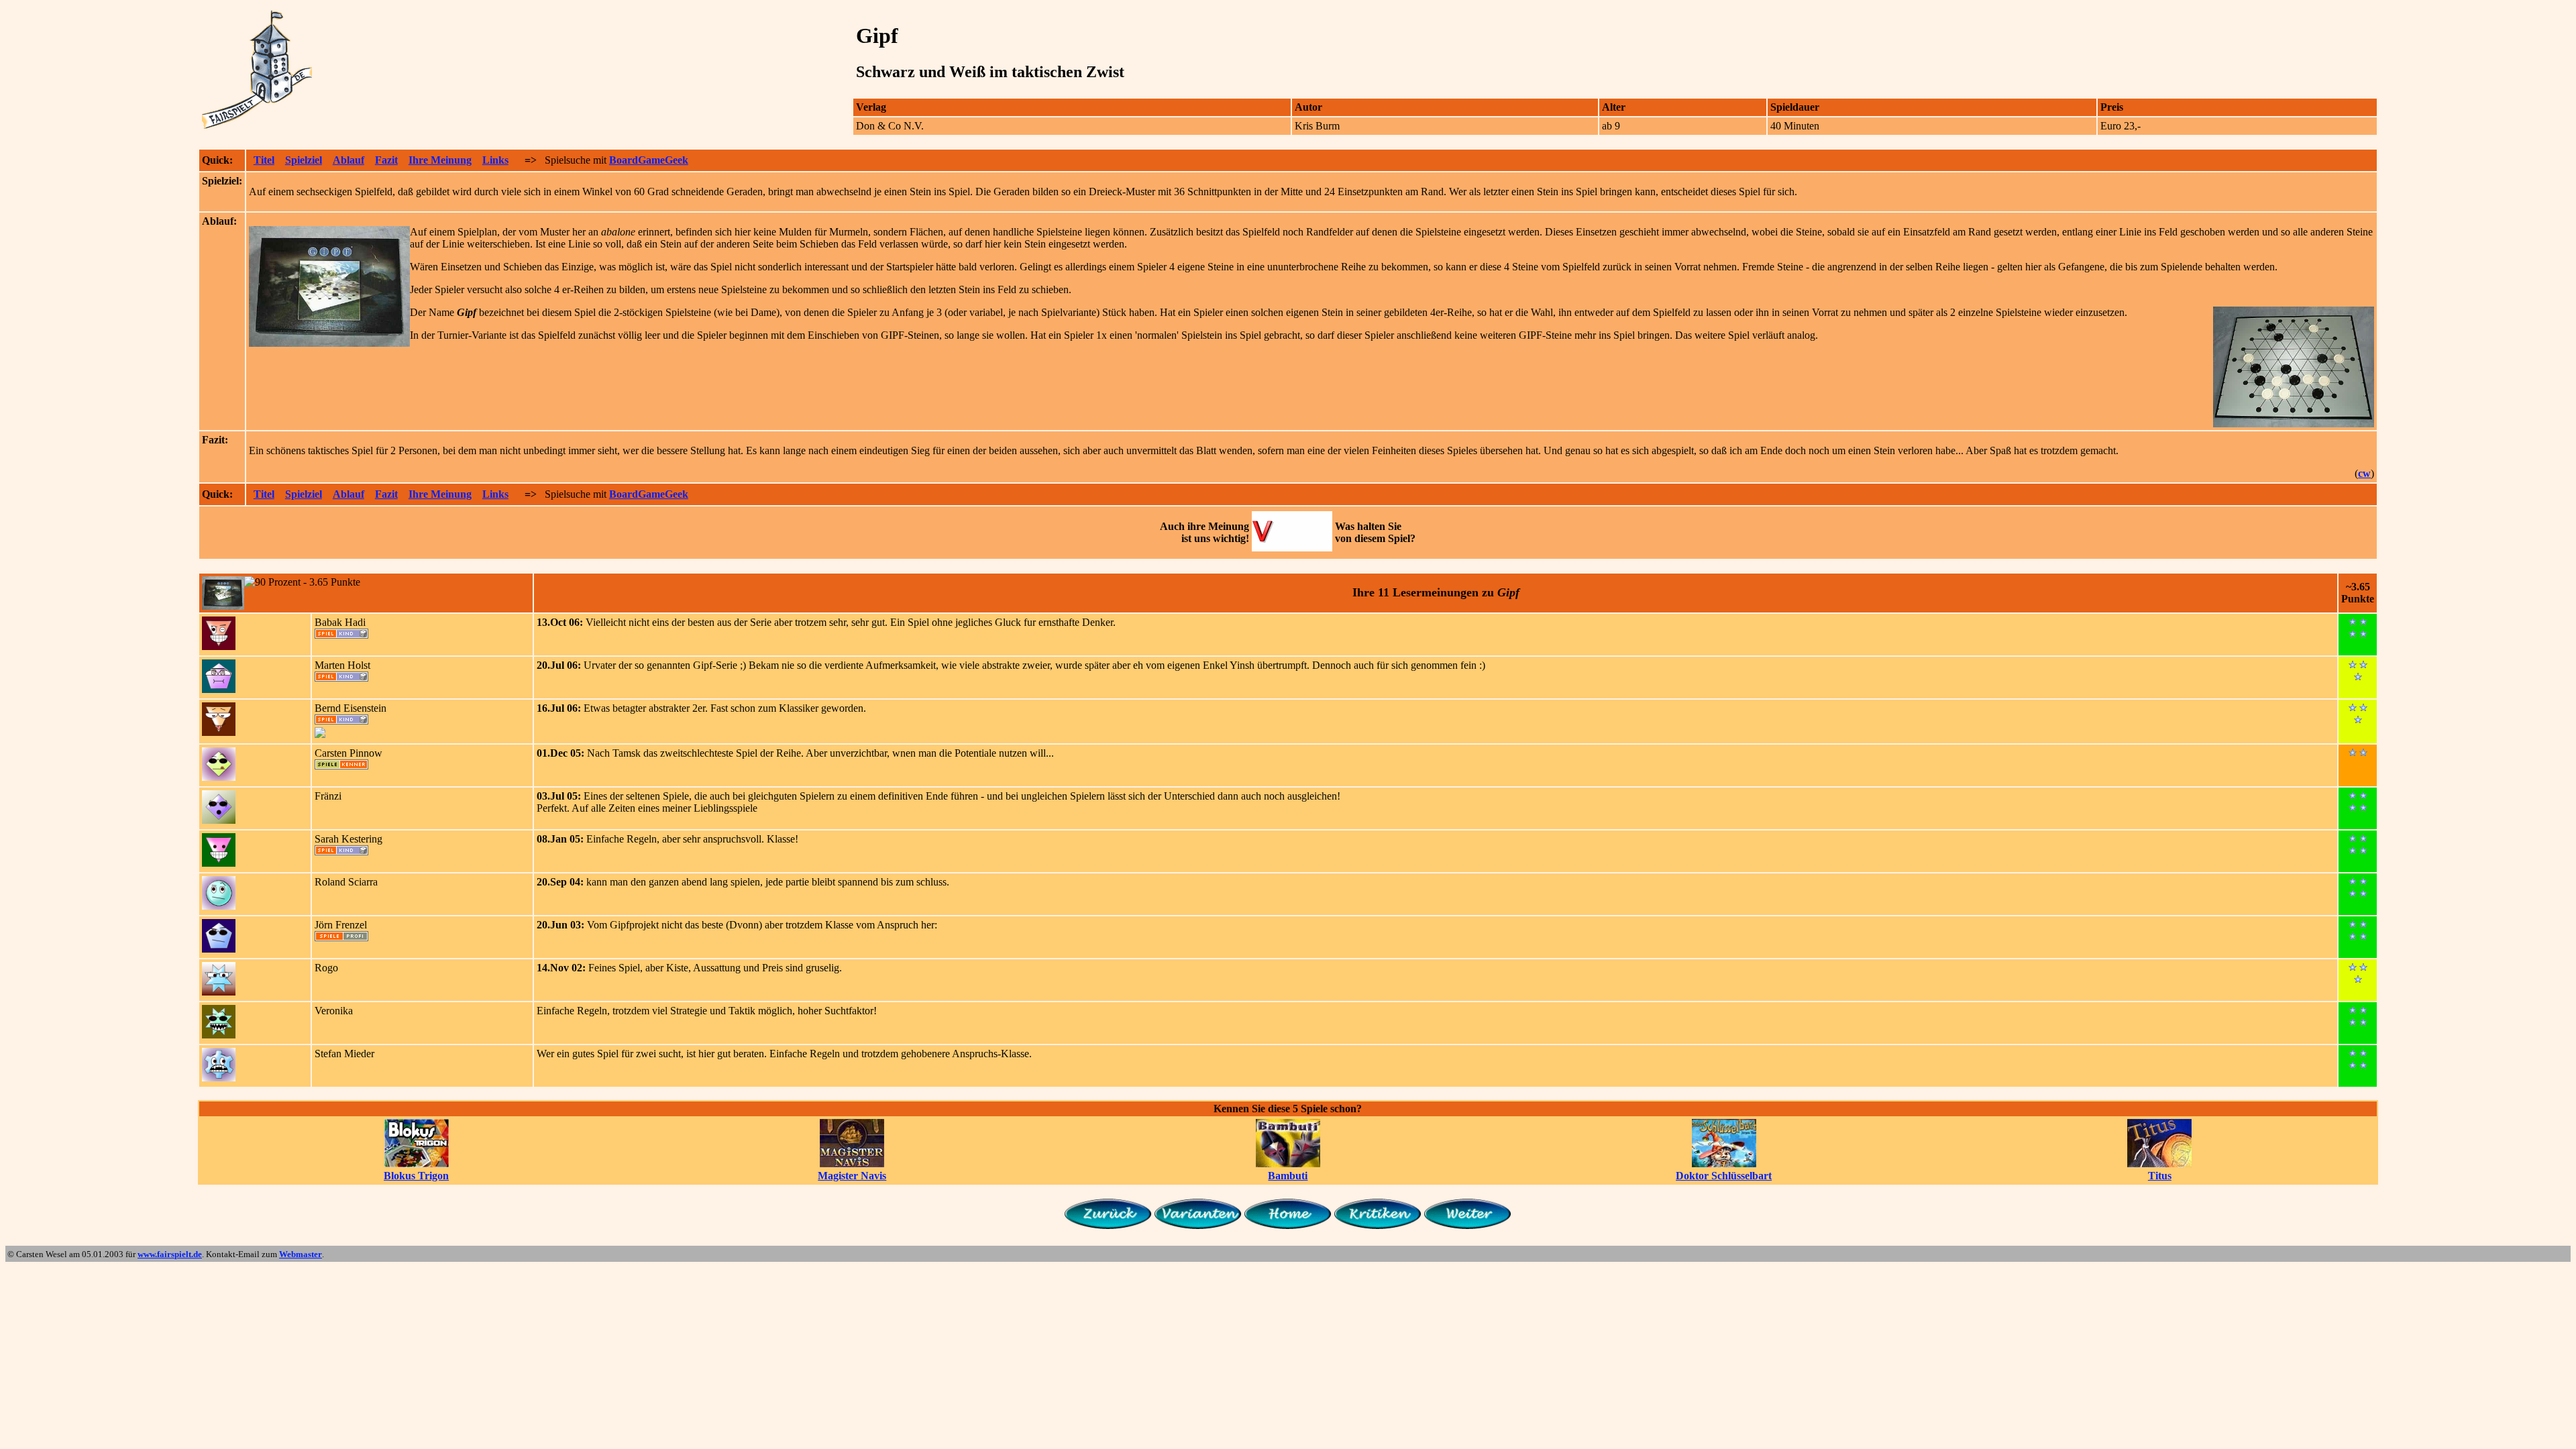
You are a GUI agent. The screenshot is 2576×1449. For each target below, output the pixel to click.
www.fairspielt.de (170, 1254)
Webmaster (301, 1254)
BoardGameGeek (649, 160)
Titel (264, 160)
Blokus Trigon (416, 1176)
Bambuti (1288, 1176)
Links (495, 160)
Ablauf (348, 160)
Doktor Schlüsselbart (1724, 1176)
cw (2364, 473)
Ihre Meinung (440, 160)
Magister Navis (852, 1176)
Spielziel (304, 160)
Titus (2160, 1176)
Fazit (386, 160)
